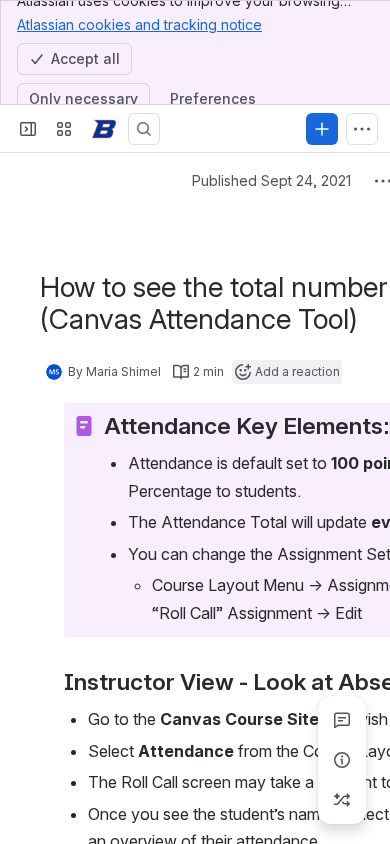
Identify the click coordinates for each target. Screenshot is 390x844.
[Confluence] (104, 129)
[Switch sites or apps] (64, 129)
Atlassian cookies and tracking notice (139, 24)
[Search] (144, 129)
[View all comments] (342, 720)
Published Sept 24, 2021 (271, 180)
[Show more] (362, 129)
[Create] (322, 129)
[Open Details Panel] (342, 760)
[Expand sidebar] (28, 129)
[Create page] (342, 800)
